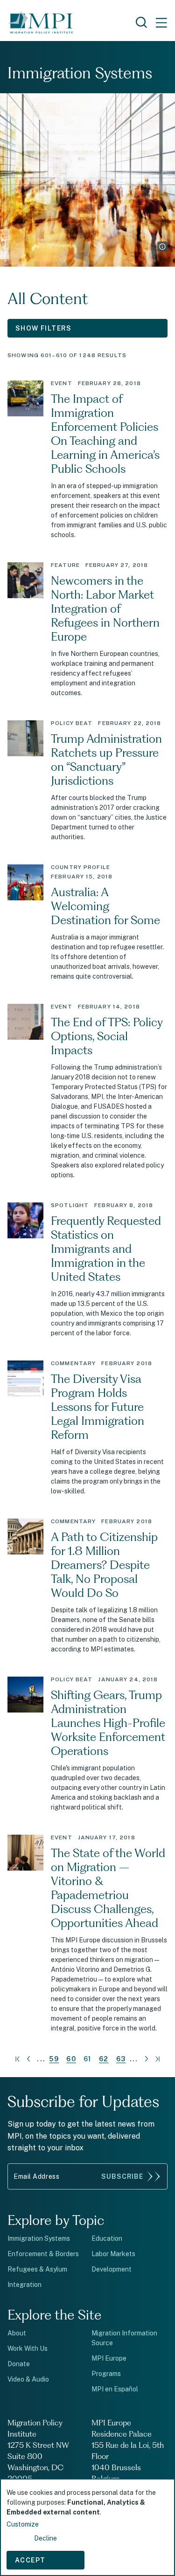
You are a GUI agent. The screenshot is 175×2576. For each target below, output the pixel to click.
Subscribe (122, 2176)
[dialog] (87, 2527)
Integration (24, 2285)
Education (107, 2238)
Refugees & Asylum (37, 2269)
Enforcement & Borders (43, 2254)
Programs (106, 2374)
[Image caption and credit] (162, 247)
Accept (30, 2560)
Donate (19, 2364)
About (17, 2333)
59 (54, 2059)
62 (104, 2059)
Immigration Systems (39, 2238)
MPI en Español (115, 2389)
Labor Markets (113, 2254)
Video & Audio (28, 2379)
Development (112, 2269)
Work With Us (28, 2348)
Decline (45, 2538)
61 (87, 2059)
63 (121, 2059)
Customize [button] (23, 2524)
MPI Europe (109, 2358)
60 (71, 2059)
